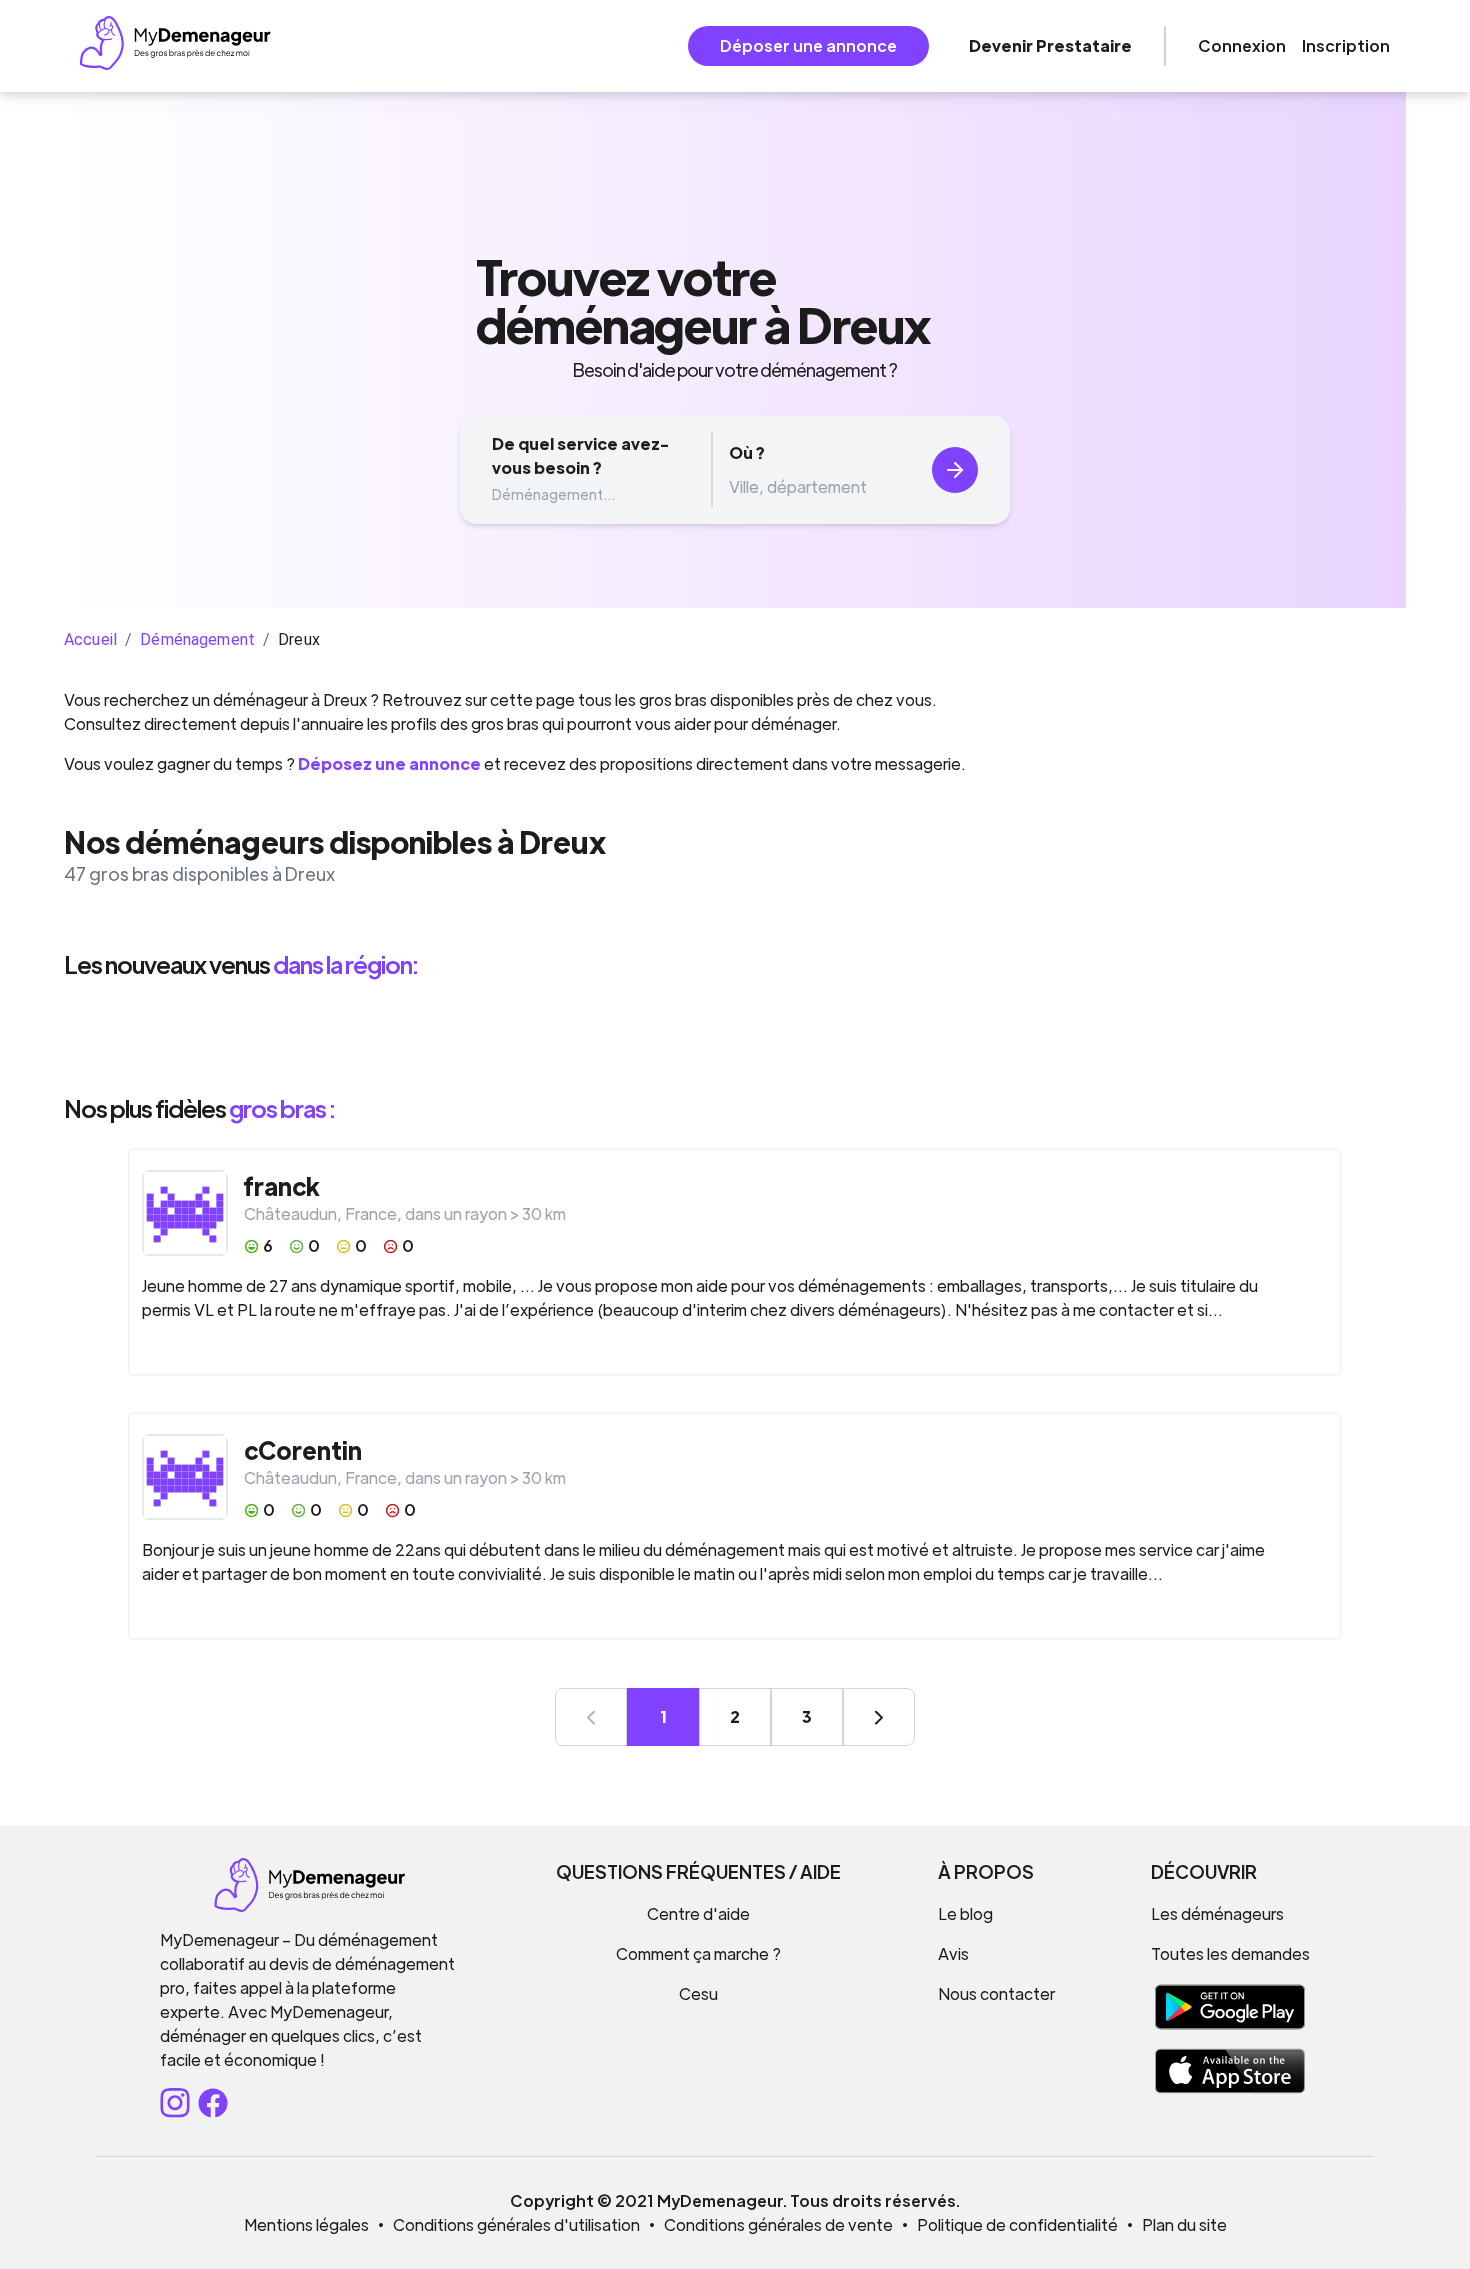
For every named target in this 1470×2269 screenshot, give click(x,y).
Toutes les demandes (1230, 1953)
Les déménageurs (1217, 1913)
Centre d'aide (698, 1913)
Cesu (698, 1993)
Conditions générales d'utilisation (516, 2224)
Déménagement (197, 639)
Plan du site (1184, 2224)
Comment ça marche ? (698, 1953)
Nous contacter (996, 1993)
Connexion (1242, 45)
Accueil (90, 639)
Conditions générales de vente (778, 2224)
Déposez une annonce (389, 763)
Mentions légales (306, 2224)
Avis (953, 1953)
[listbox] (735, 1036)
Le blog (965, 1913)
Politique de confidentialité (1017, 2224)
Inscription (1346, 45)
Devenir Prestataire (1050, 45)
